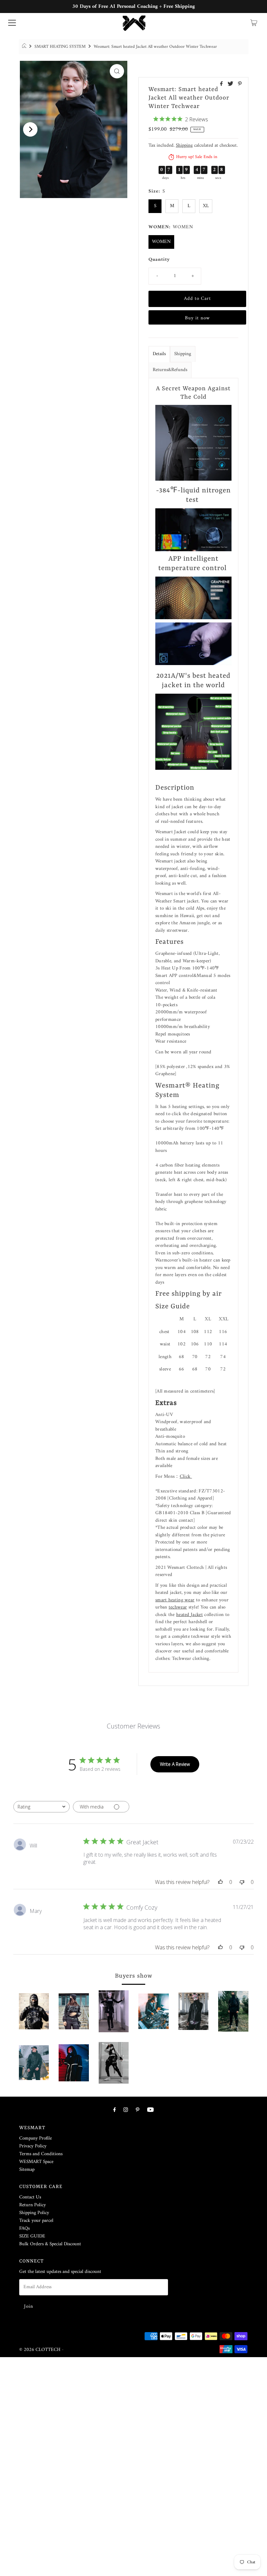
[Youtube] (150, 2110)
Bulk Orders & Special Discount (50, 2244)
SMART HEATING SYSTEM (60, 47)
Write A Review (175, 1764)
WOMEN (161, 242)
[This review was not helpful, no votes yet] (242, 1882)
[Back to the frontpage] (25, 47)
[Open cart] (254, 23)
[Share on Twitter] (231, 85)
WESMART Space (36, 2162)
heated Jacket (190, 1615)
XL (206, 206)
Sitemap (27, 2170)
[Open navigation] (12, 23)
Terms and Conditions (41, 2154)
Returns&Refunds (170, 370)
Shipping (184, 146)
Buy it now (197, 318)
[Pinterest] (138, 2110)
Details (159, 354)
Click (186, 1477)
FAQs (24, 2229)
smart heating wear (175, 1600)
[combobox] (42, 1807)
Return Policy (33, 2205)
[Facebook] (115, 2110)
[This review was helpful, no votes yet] (220, 1882)
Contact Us (30, 2197)
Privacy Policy (33, 2146)
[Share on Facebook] (222, 85)
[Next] (30, 129)
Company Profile (35, 2138)
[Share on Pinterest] (240, 85)
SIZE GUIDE (32, 2236)
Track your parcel (36, 2221)
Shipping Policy (34, 2213)
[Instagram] (126, 2110)
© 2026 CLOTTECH (40, 2350)
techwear (178, 1607)
